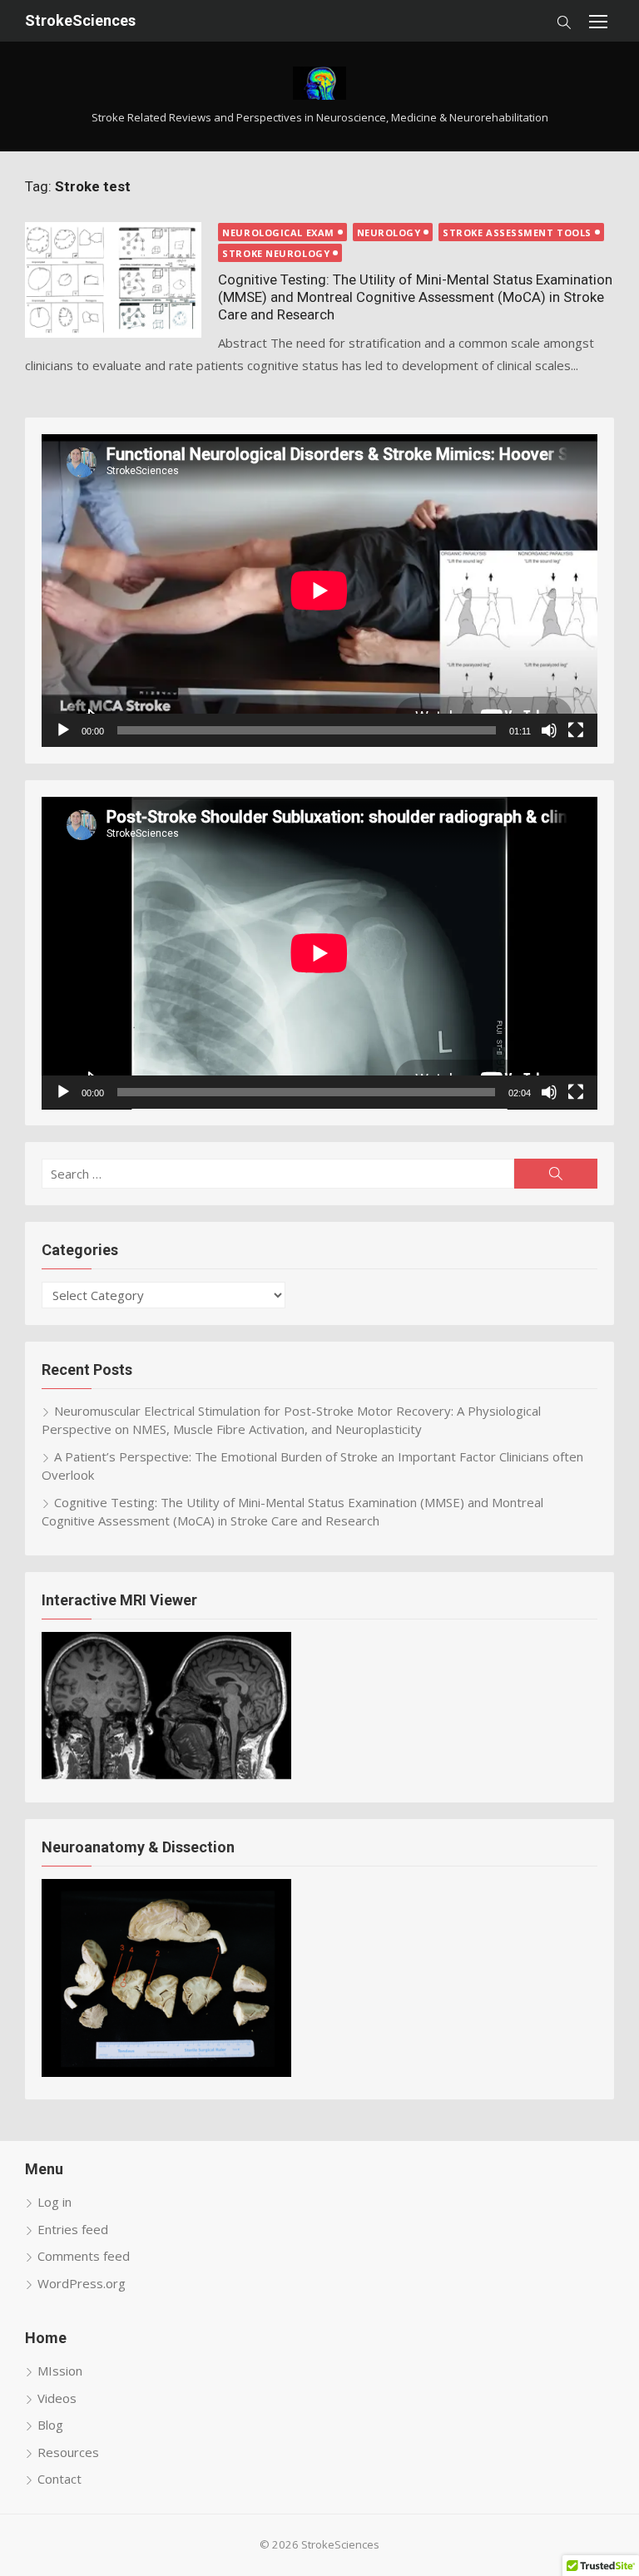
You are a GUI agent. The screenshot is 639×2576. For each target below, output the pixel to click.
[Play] (63, 730)
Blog (50, 2425)
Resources (68, 2452)
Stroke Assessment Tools (517, 232)
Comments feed (84, 2256)
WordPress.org (82, 2283)
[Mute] (549, 730)
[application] (319, 591)
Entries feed (73, 2229)
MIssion (60, 2371)
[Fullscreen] (576, 730)
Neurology (389, 232)
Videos (57, 2398)
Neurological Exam (278, 232)
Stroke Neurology (276, 253)
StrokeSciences (80, 20)
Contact (59, 2479)
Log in (54, 2202)
